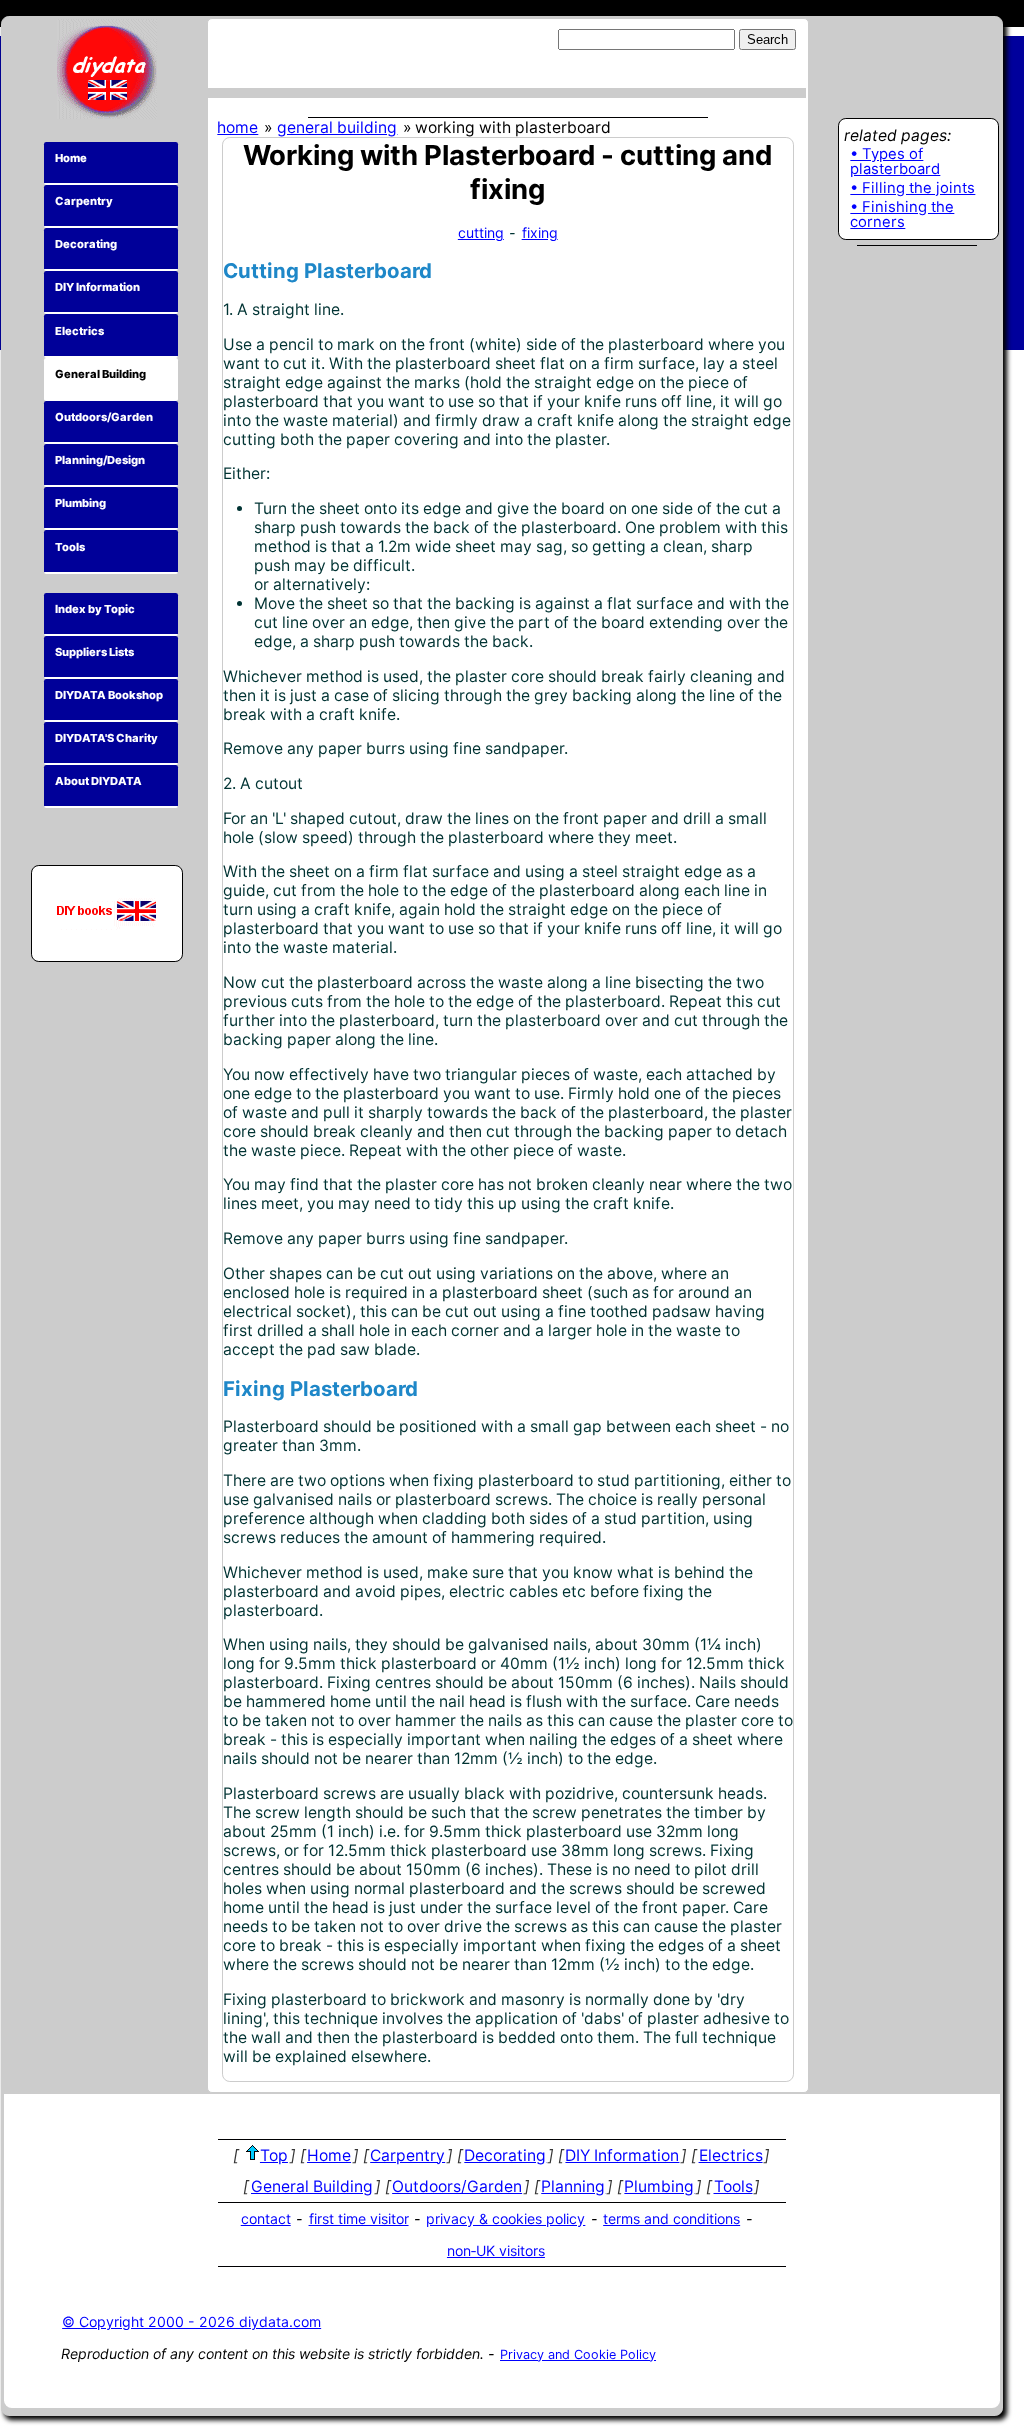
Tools (70, 547)
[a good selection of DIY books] (107, 911)
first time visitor (359, 2218)
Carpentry (84, 201)
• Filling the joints (912, 189)
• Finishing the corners (902, 215)
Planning (573, 2186)
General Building (100, 374)
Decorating (86, 244)
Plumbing (80, 503)
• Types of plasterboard (895, 162)
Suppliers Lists (94, 652)
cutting (481, 232)
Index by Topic (95, 609)
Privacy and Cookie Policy (578, 2354)
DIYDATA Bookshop (109, 695)
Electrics (79, 331)
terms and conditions (671, 2218)
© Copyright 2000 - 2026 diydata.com (191, 2321)
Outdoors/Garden (104, 417)
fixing (540, 232)
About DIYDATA (98, 781)
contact (266, 2218)
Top (274, 2155)
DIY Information (97, 287)
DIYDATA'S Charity (106, 738)
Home (71, 158)
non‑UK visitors (496, 2250)
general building (337, 127)
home (237, 127)
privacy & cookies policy (505, 2218)
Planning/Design (100, 460)
